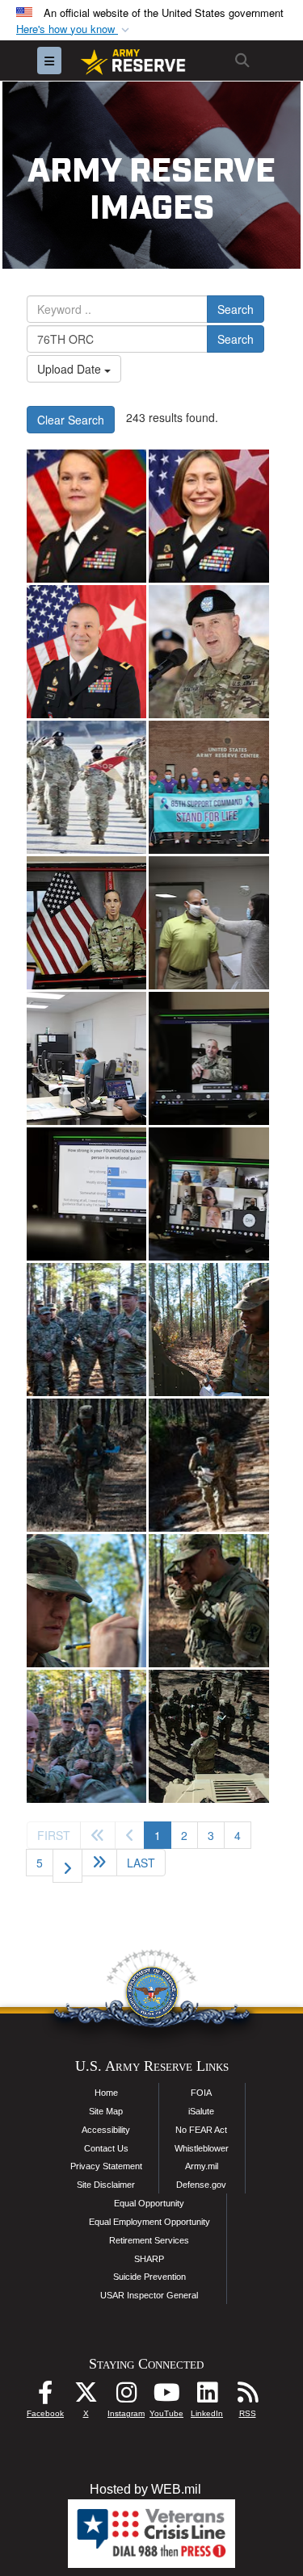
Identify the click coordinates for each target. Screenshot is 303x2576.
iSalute (201, 2111)
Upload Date (71, 369)
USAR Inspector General (149, 2295)
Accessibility (106, 2130)
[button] (74, 29)
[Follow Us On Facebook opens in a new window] (45, 2396)
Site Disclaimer (106, 2185)
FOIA (201, 2093)
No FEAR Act (201, 2130)
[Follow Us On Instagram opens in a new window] (126, 2396)
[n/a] (86, 652)
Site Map (106, 2111)
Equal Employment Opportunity (149, 2222)
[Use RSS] (247, 2396)
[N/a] (86, 516)
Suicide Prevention (149, 2277)
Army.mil (202, 2166)
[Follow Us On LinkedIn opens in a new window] (207, 2396)
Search (236, 309)
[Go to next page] (67, 1866)
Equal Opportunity (149, 2203)
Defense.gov (201, 2185)
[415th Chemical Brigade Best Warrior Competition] (86, 1330)
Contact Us (106, 2148)
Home (106, 2093)
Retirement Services (149, 2240)
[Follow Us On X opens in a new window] (86, 2396)
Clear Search (71, 420)
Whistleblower (202, 2148)
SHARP (149, 2259)
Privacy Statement (106, 2166)
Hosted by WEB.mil (145, 2489)
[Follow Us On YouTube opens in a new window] (166, 2396)
